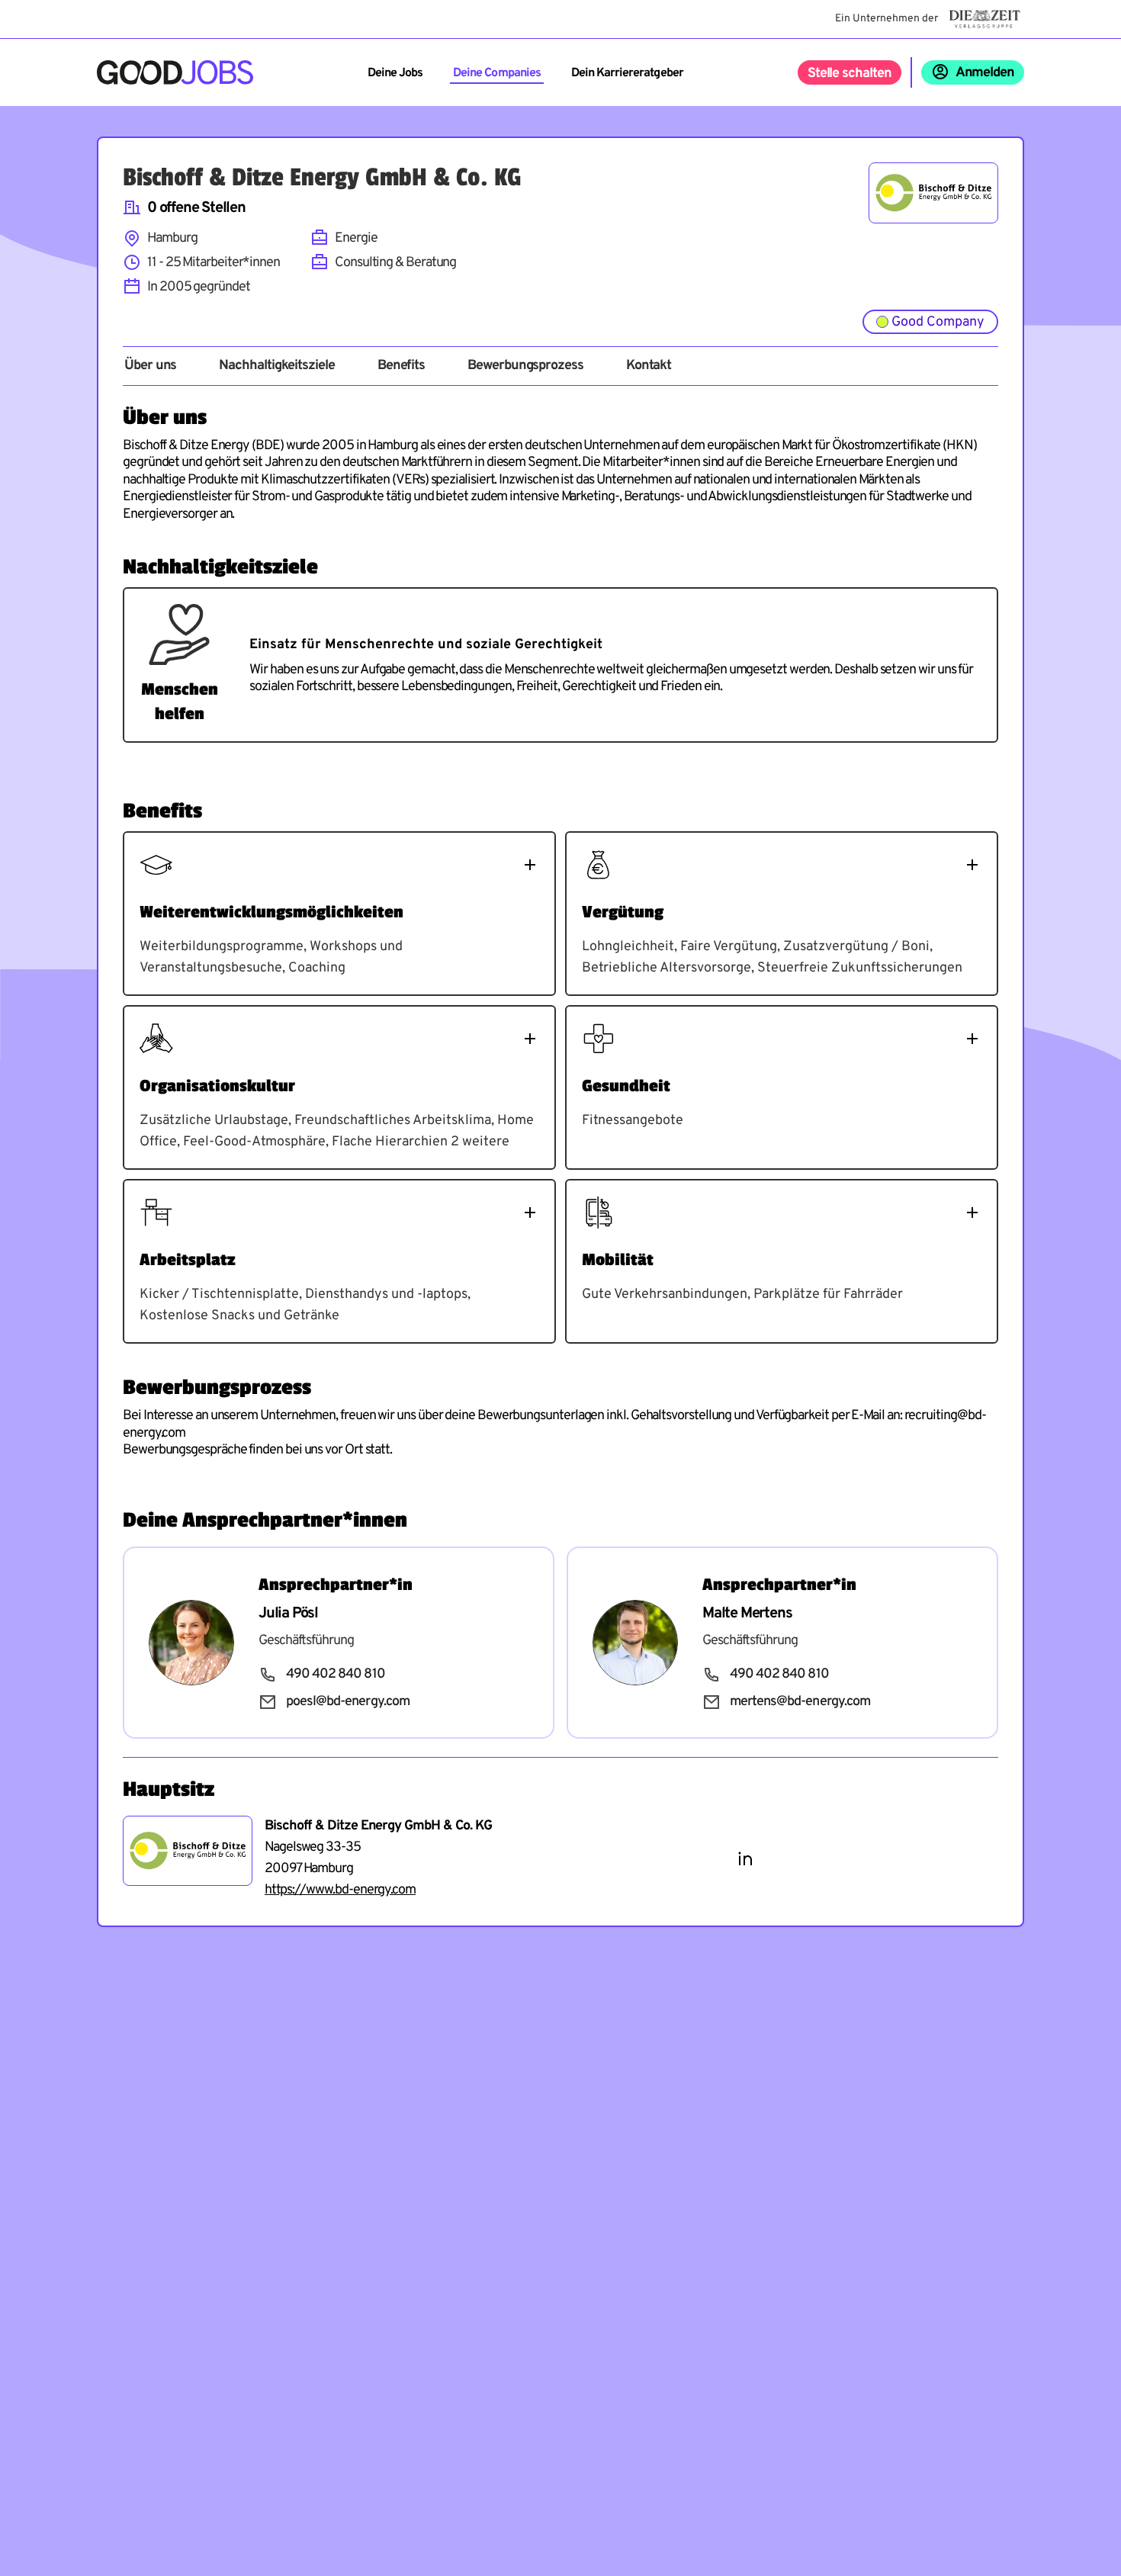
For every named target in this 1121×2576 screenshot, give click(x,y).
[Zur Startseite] (175, 72)
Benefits (401, 366)
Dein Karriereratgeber (627, 73)
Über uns (150, 366)
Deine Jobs (395, 73)
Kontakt (649, 366)
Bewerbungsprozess (525, 366)
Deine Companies (497, 73)
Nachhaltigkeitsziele (276, 366)
